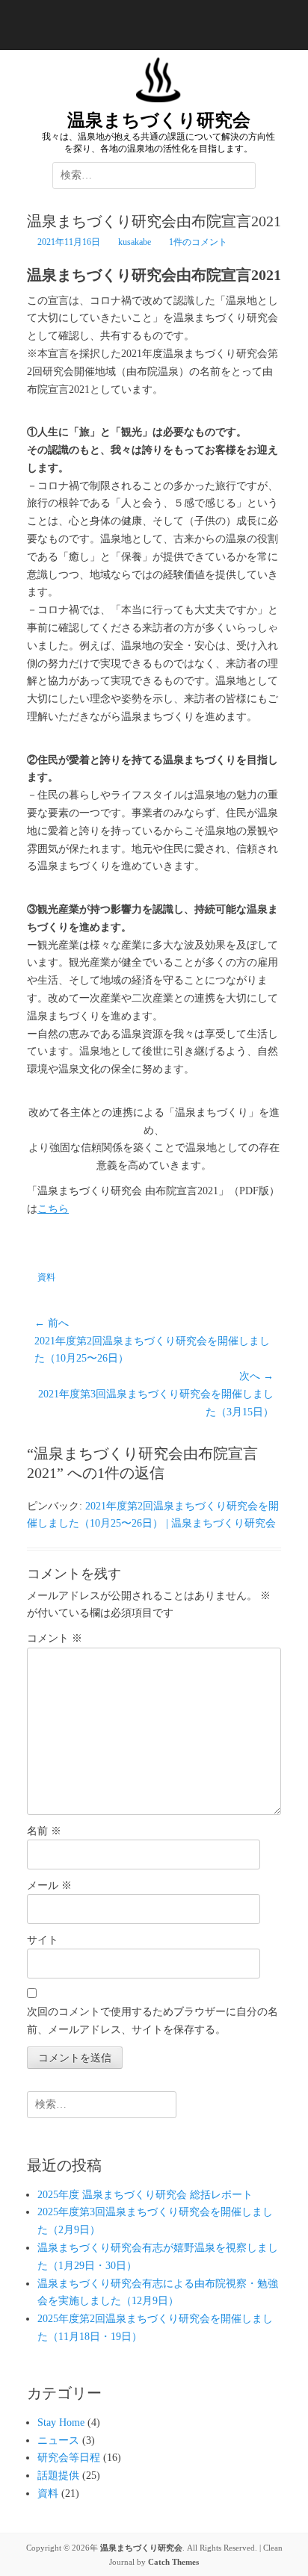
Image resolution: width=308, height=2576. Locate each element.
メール (49, 1886)
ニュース (58, 2440)
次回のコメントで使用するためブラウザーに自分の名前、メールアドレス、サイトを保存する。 (153, 2021)
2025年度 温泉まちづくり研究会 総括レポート (145, 2195)
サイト (43, 1940)
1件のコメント (198, 242)
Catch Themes (173, 2562)
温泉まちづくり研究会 (159, 120)
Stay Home (61, 2423)
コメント (55, 1638)
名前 (44, 1831)
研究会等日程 (69, 2458)
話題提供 (58, 2476)
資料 (46, 1277)
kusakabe (135, 242)
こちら (53, 1209)
